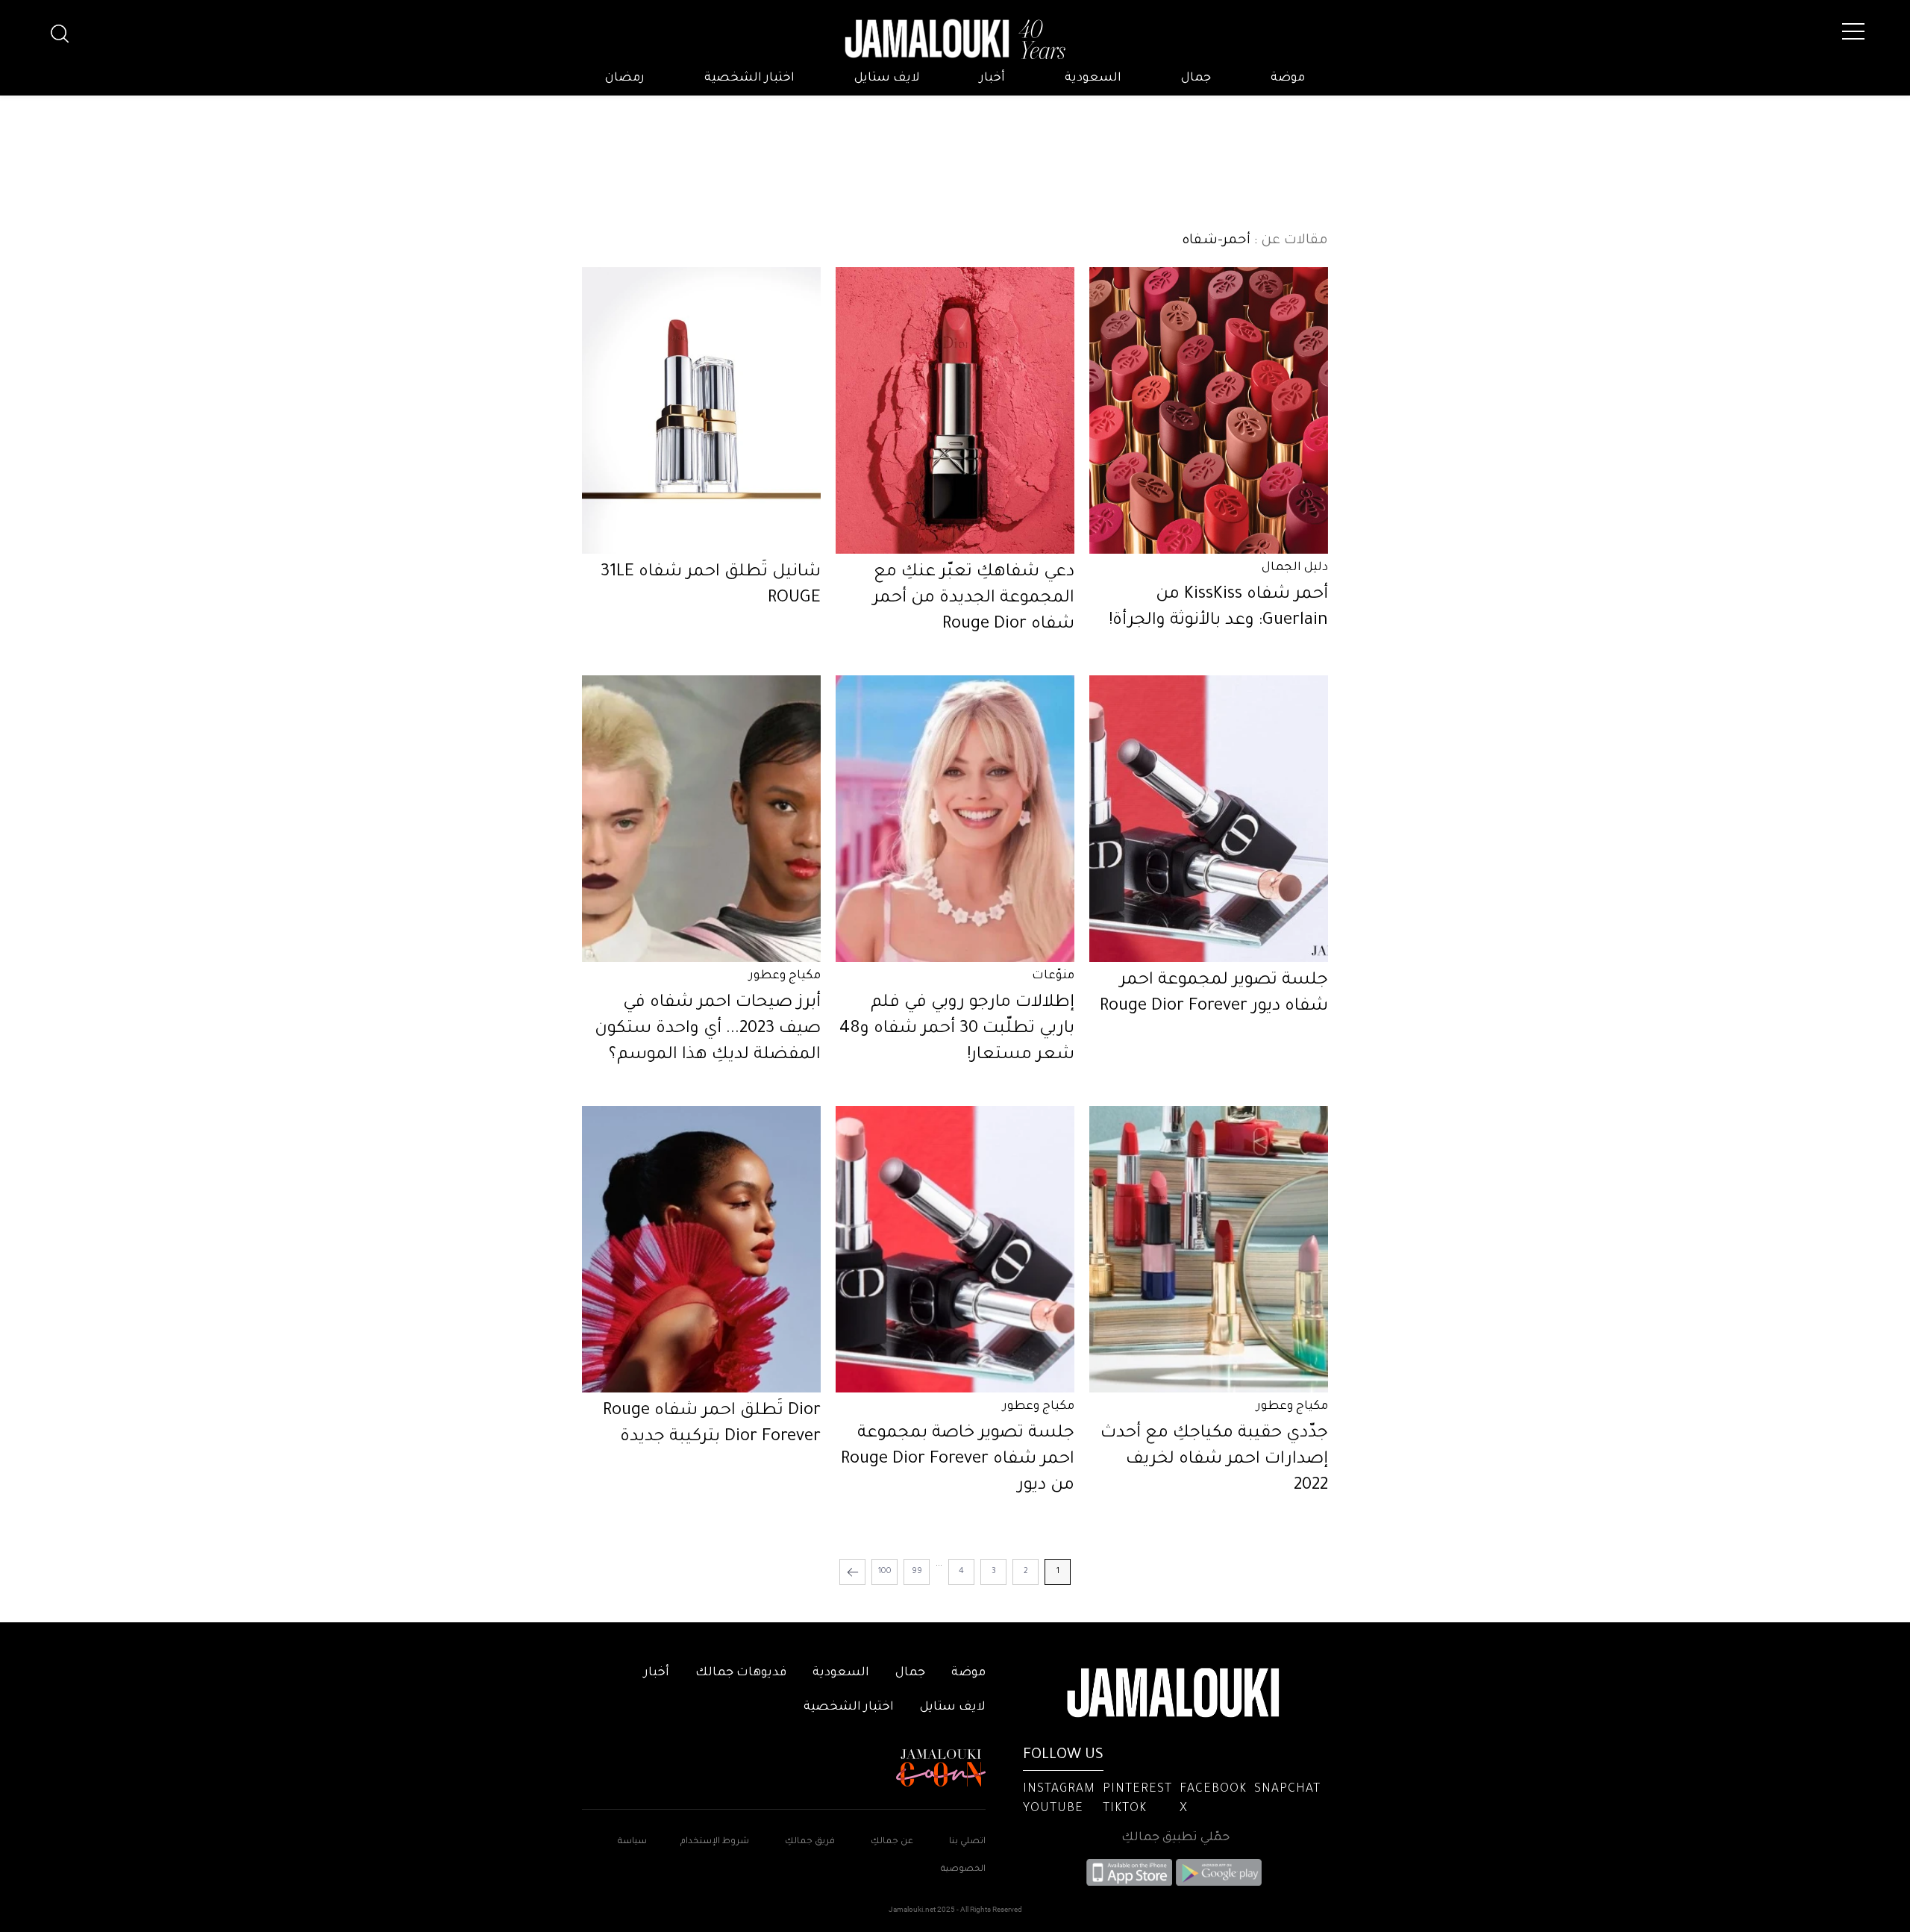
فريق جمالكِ (810, 1842)
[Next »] (852, 1572)
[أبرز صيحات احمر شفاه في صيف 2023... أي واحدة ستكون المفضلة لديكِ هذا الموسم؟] (701, 819)
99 (917, 1572)
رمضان (625, 78)
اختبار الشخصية (749, 78)
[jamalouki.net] (955, 40)
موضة (1288, 78)
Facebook (1213, 1789)
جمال (1196, 78)
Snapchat (1287, 1789)
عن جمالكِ (892, 1842)
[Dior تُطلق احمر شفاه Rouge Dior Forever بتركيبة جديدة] (701, 1249)
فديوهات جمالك (741, 1673)
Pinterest (1137, 1789)
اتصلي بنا (967, 1842)
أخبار (992, 78)
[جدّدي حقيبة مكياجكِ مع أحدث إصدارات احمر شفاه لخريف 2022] (1209, 1249)
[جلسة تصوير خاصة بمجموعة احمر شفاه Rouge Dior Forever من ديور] (955, 1249)
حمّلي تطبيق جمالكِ (1175, 1838)
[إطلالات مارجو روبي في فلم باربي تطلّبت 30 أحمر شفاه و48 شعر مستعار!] (955, 819)
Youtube (1053, 1809)
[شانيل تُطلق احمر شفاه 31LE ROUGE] (701, 410)
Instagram (1059, 1789)
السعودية (1093, 78)
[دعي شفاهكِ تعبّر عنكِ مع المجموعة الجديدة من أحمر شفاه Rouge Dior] (955, 410)
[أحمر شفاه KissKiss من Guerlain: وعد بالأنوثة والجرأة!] (1209, 410)
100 (885, 1572)
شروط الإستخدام (714, 1842)
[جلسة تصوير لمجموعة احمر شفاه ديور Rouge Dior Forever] (1209, 819)
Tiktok (1125, 1809)
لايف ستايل (887, 78)
